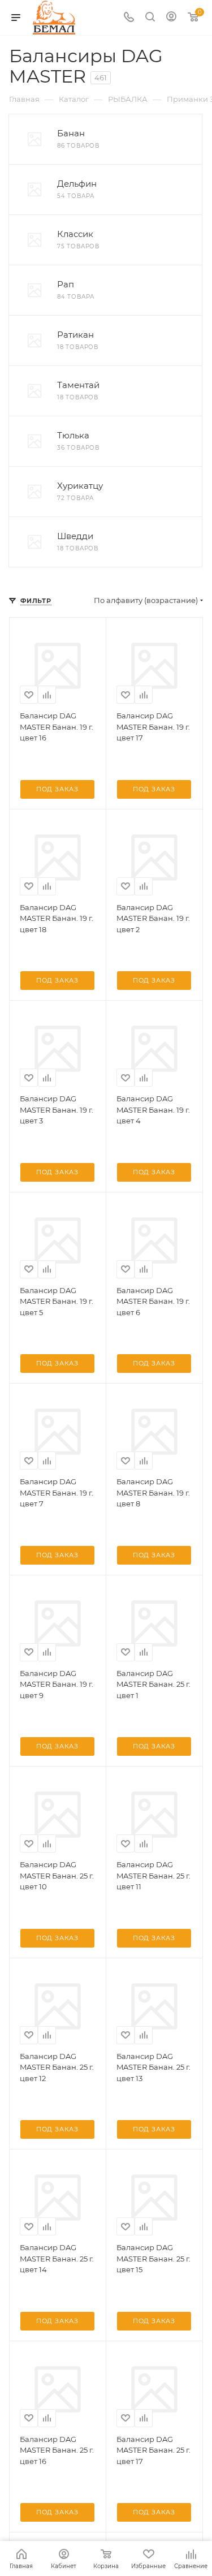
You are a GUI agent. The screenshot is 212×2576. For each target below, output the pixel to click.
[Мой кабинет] (171, 18)
